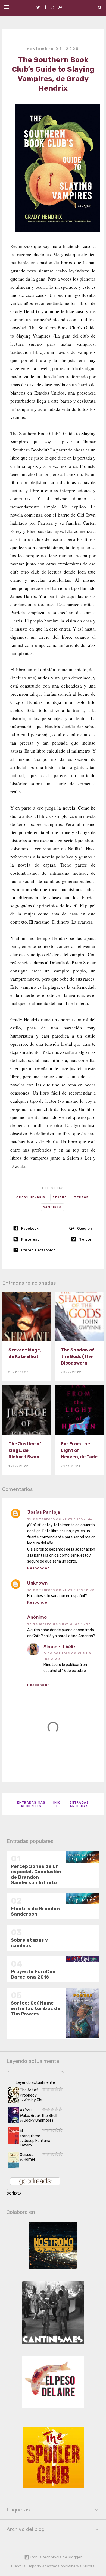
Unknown (37, 1583)
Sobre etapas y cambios (29, 1943)
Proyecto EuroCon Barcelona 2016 (33, 1974)
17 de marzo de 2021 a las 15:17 (59, 1624)
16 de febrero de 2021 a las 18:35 (61, 1590)
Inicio (57, 1804)
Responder (38, 1568)
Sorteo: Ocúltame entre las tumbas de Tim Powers (36, 2008)
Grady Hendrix (31, 1197)
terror (82, 1197)
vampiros (52, 1207)
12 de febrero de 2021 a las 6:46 (60, 1519)
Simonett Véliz (60, 1647)
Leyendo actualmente (35, 2083)
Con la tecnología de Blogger (56, 2557)
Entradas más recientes (31, 1804)
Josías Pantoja (44, 1512)
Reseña (60, 1197)
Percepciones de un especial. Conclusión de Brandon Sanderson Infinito (36, 1874)
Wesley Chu (34, 2100)
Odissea (27, 2155)
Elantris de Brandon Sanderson (35, 1911)
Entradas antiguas (79, 1804)
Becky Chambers (38, 2120)
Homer (29, 2159)
